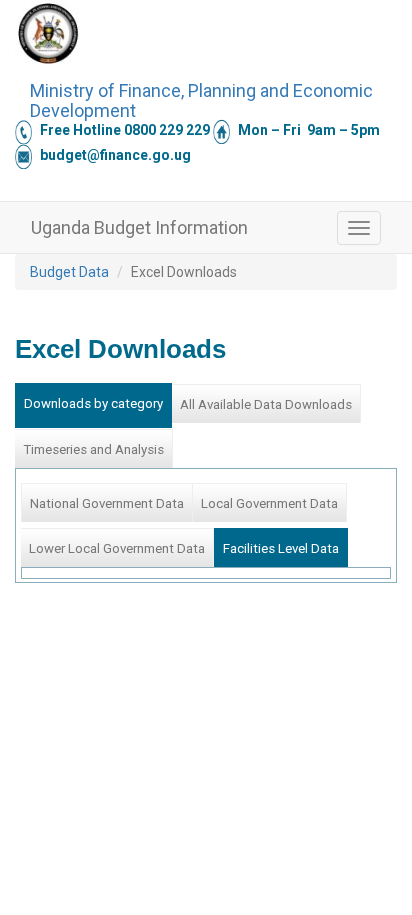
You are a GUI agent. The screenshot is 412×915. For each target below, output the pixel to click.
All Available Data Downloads (266, 404)
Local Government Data (269, 503)
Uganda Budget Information (139, 227)
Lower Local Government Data (117, 548)
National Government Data (107, 503)
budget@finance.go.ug (115, 155)
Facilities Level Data (281, 548)
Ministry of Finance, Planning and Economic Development (201, 98)
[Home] (48, 33)
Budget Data (69, 272)
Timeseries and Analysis (93, 449)
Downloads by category (93, 403)
